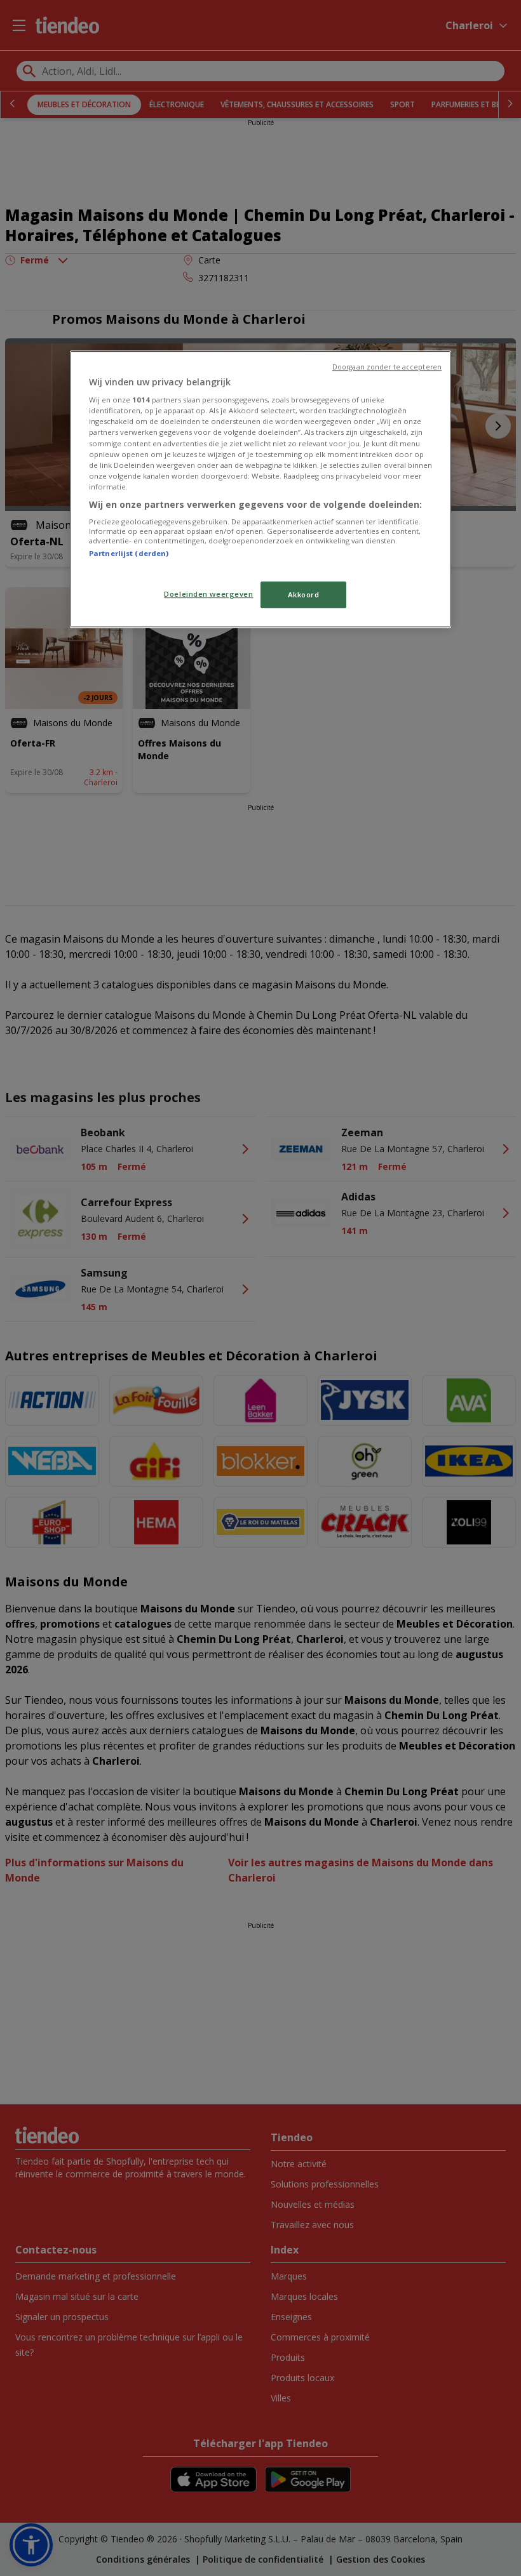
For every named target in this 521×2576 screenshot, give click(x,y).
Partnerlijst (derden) (129, 554)
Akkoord (304, 594)
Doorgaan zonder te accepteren (387, 367)
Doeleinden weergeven (208, 594)
